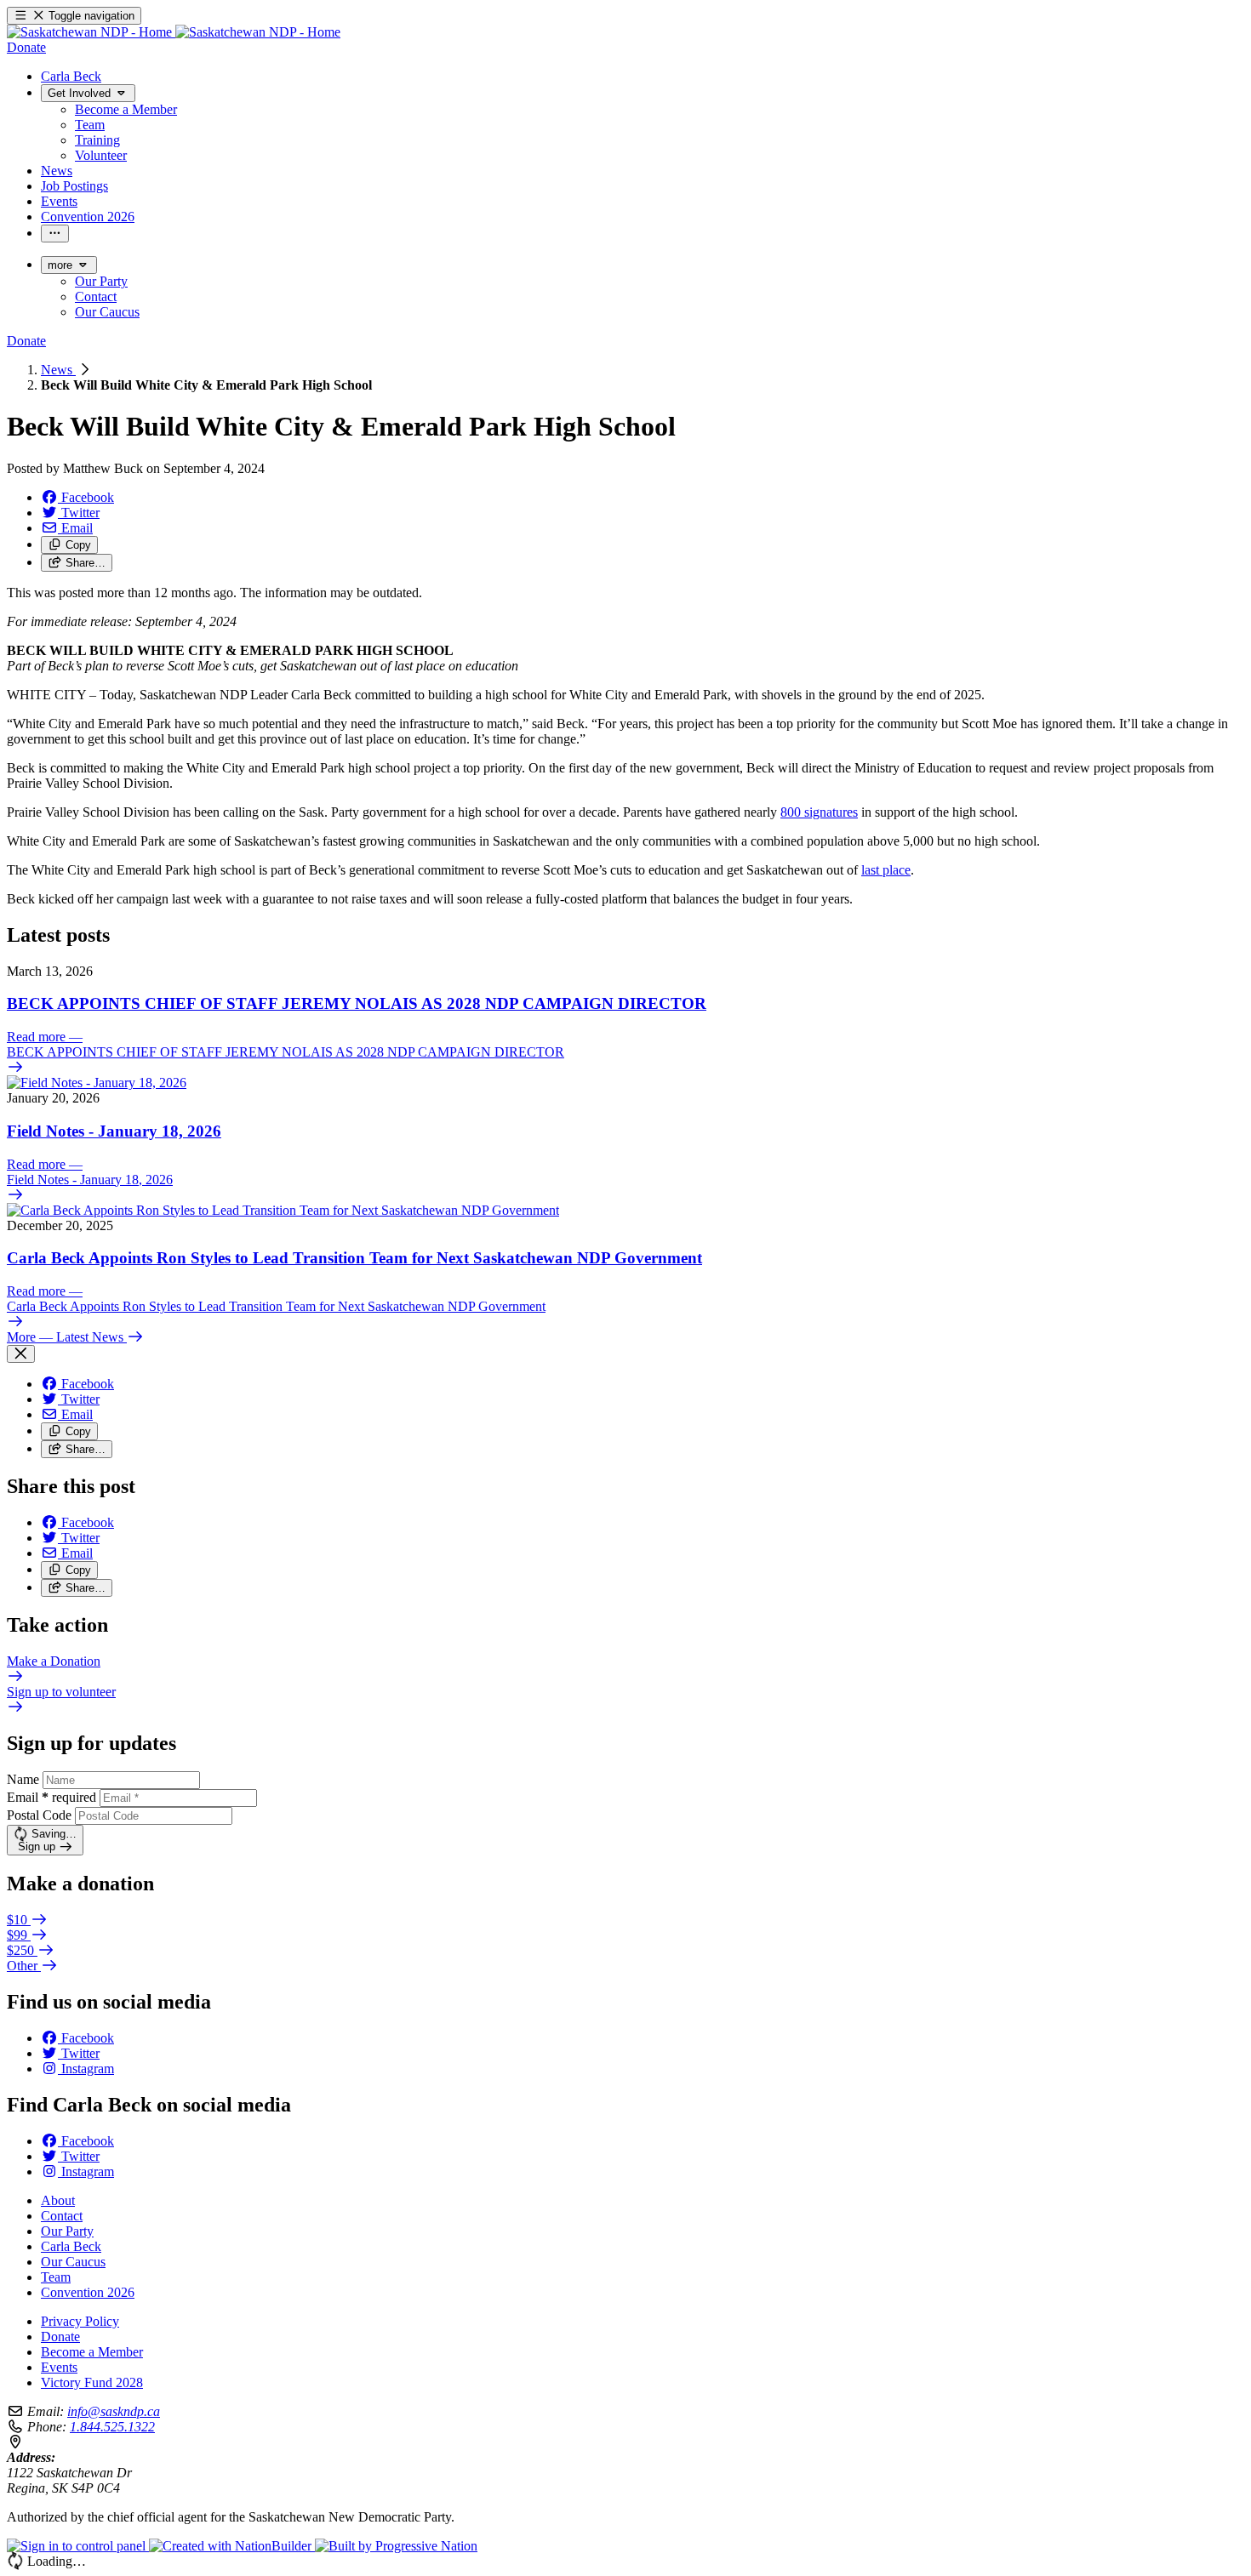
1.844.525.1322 (112, 2427)
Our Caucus (73, 2262)
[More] (55, 234)
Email (51, 1797)
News (58, 370)
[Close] (21, 1354)
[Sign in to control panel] (78, 2546)
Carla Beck (71, 2246)
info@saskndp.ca (114, 2411)
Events (59, 2367)
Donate (60, 2337)
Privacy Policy (80, 2321)
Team (56, 2277)
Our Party (67, 2231)
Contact (62, 2216)
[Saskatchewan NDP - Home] (174, 32)
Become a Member (92, 2352)
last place (886, 870)
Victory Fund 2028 (92, 2382)
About (58, 2200)
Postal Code (39, 1815)
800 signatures (819, 812)
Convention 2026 (88, 2292)
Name (23, 1779)
